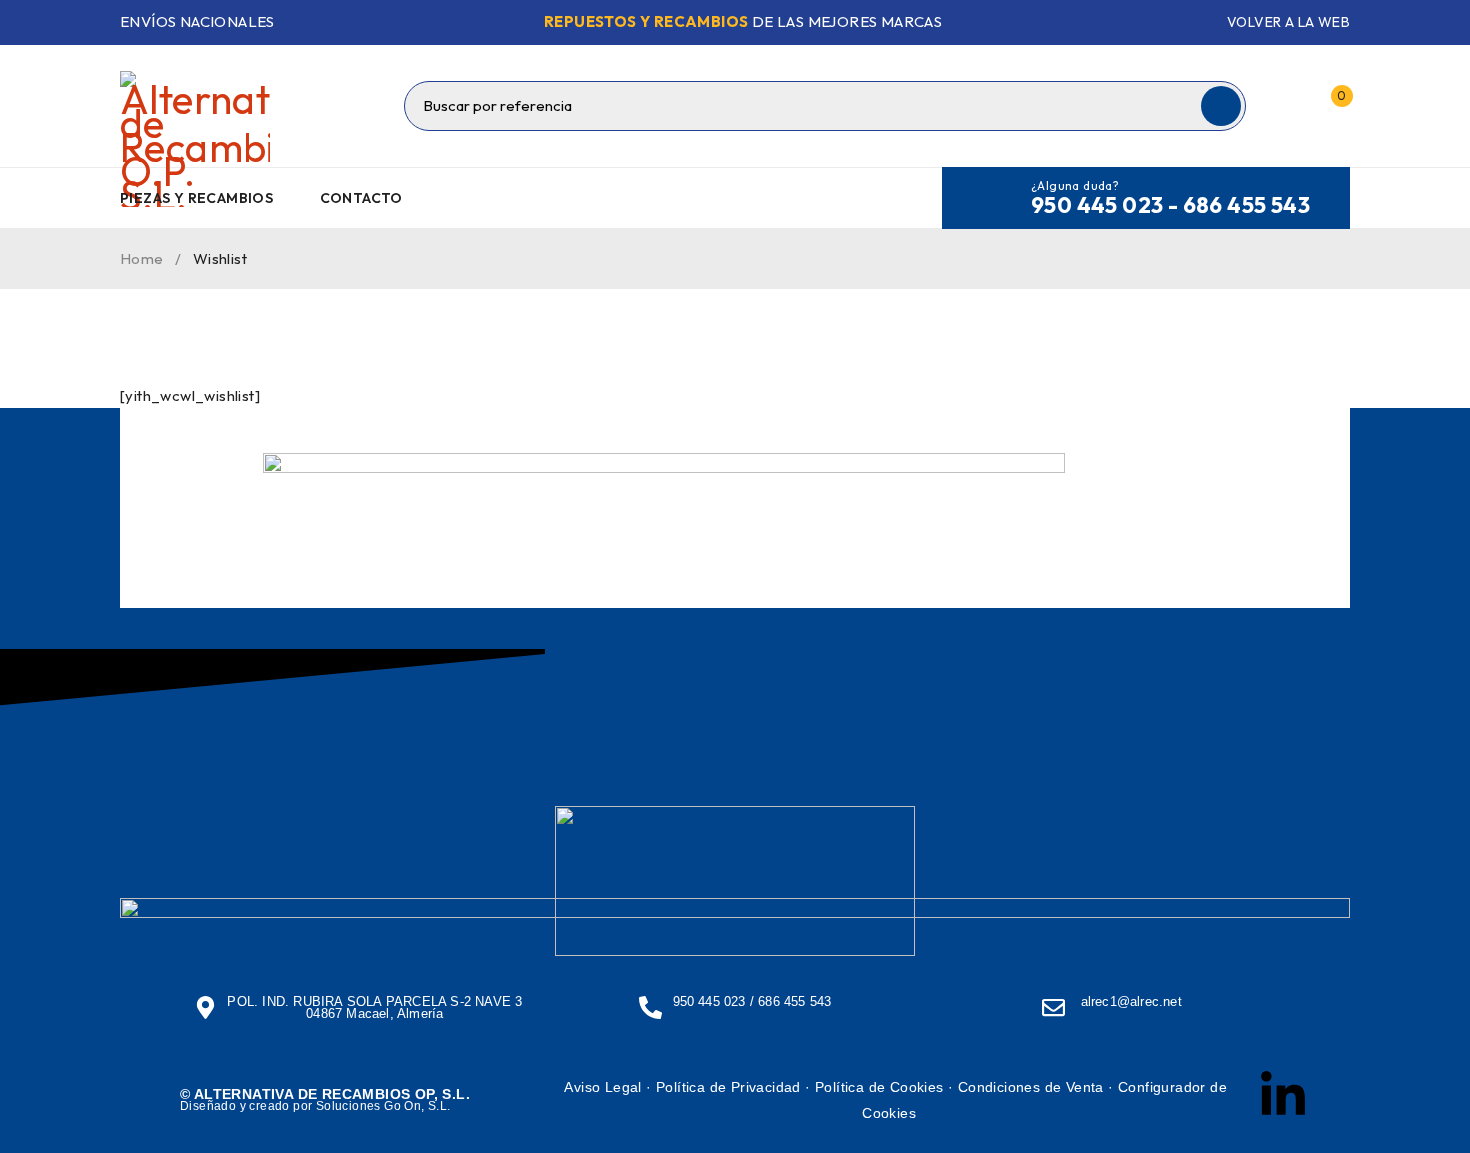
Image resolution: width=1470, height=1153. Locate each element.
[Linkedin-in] (1283, 1096)
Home (142, 258)
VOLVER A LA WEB (1288, 22)
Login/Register (1288, 106)
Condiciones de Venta (1031, 1087)
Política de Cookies (879, 1087)
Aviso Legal (602, 1087)
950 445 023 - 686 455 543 (1170, 205)
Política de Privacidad (728, 1087)
